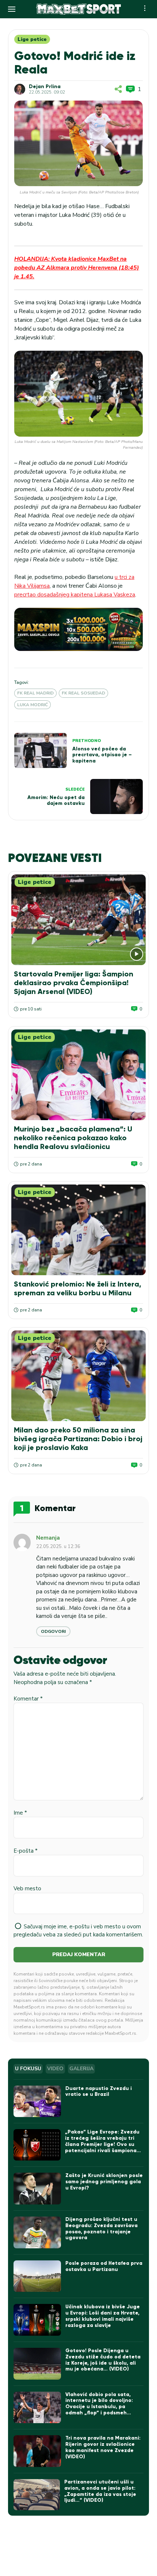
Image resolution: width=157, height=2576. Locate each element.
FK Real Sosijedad (83, 693)
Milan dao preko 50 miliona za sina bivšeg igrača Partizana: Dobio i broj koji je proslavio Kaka (78, 1439)
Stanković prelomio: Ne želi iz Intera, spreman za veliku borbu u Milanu (78, 1288)
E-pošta (26, 1851)
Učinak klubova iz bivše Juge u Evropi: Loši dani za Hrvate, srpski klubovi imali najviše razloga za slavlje (103, 2316)
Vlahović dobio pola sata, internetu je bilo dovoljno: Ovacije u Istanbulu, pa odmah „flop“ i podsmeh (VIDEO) (99, 2407)
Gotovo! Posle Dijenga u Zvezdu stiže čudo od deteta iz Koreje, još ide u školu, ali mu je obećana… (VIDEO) (103, 2360)
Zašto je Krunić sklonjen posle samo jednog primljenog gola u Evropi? (104, 2182)
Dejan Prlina (45, 87)
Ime (20, 1813)
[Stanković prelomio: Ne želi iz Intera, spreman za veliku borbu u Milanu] (78, 1230)
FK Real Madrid (35, 693)
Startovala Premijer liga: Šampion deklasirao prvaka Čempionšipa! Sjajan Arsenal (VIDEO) (74, 983)
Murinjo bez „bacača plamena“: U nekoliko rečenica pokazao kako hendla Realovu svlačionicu (73, 1138)
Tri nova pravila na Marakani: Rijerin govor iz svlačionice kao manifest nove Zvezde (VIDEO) (103, 2447)
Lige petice (32, 39)
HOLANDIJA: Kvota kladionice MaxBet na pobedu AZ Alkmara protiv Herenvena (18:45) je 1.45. (77, 268)
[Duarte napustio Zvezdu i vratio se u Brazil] (37, 2102)
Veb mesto (27, 1888)
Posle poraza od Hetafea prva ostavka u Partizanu (104, 2266)
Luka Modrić (32, 705)
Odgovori (53, 1631)
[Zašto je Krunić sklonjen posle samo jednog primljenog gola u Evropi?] (37, 2189)
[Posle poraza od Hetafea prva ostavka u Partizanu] (37, 2276)
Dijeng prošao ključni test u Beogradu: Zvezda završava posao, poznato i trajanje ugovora (102, 2228)
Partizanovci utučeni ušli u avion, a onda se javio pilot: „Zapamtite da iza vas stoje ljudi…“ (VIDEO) (100, 2491)
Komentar (28, 1699)
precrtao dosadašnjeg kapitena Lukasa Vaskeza (75, 595)
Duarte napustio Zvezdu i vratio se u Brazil (99, 2091)
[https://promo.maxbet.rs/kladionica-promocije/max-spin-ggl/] (78, 629)
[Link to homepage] (78, 9)
